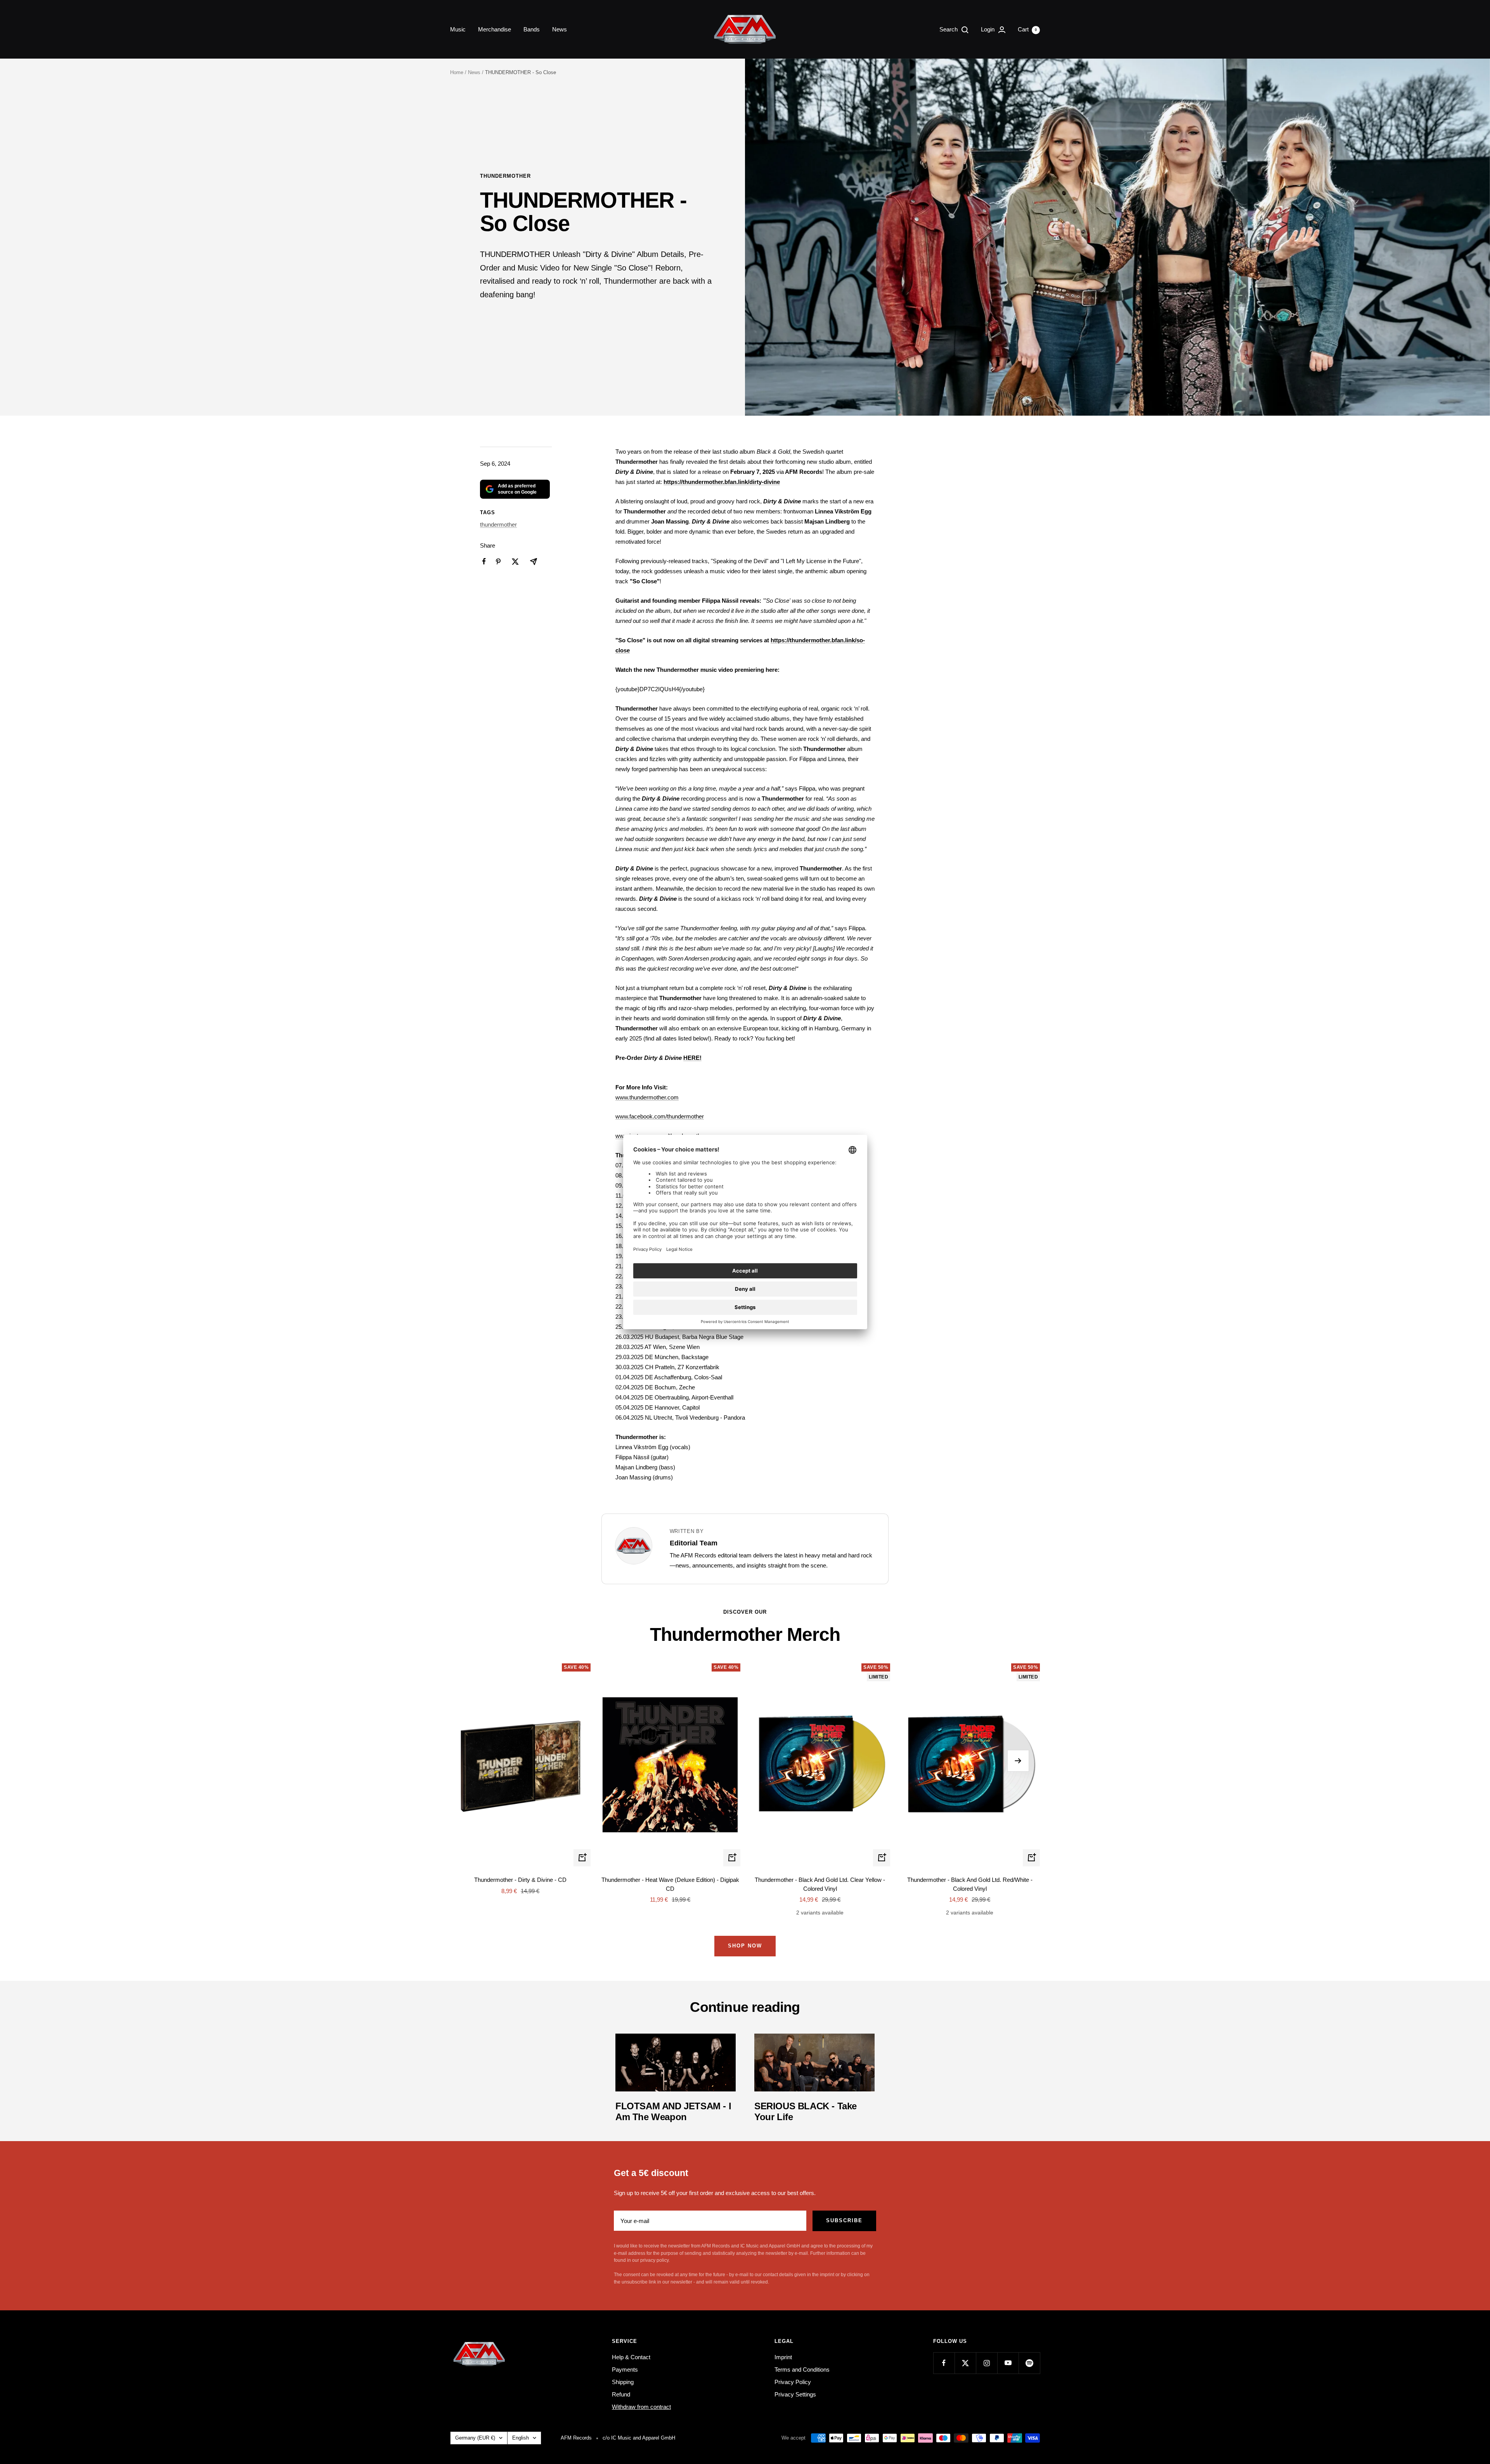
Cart (1027, 29)
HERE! (692, 1058)
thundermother (505, 176)
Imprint (783, 2357)
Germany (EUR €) (475, 2438)
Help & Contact (631, 2357)
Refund (621, 2394)
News (560, 29)
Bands (532, 29)
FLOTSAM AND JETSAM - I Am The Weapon (673, 2111)
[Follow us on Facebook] (944, 2363)
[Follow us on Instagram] (987, 2363)
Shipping (623, 2382)
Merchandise (495, 29)
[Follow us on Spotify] (1029, 2363)
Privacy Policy (793, 2382)
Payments (625, 2369)
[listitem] (484, 561)
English (521, 2438)
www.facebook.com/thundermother (660, 1116)
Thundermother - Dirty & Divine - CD (520, 1880)
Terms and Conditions (802, 2369)
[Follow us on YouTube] (1008, 2363)
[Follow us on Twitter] (965, 2363)
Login (988, 29)
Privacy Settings (795, 2394)
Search (949, 29)
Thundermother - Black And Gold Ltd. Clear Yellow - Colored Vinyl (820, 1884)
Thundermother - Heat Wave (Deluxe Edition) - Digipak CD (670, 1884)
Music (458, 29)
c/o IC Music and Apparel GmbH (639, 2438)
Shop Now (745, 1946)
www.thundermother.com (647, 1097)
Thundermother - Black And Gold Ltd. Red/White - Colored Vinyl (970, 1884)
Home (457, 72)
